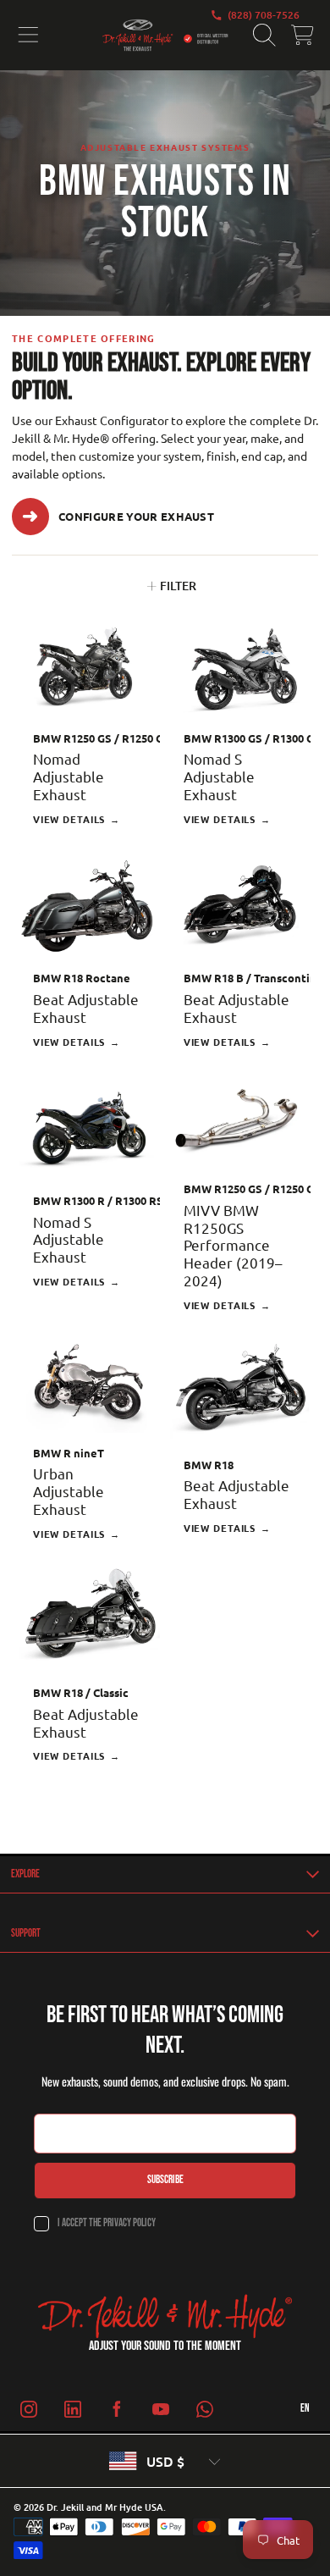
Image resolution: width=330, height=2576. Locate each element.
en (305, 2408)
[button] (28, 36)
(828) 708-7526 (264, 15)
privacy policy (129, 2223)
